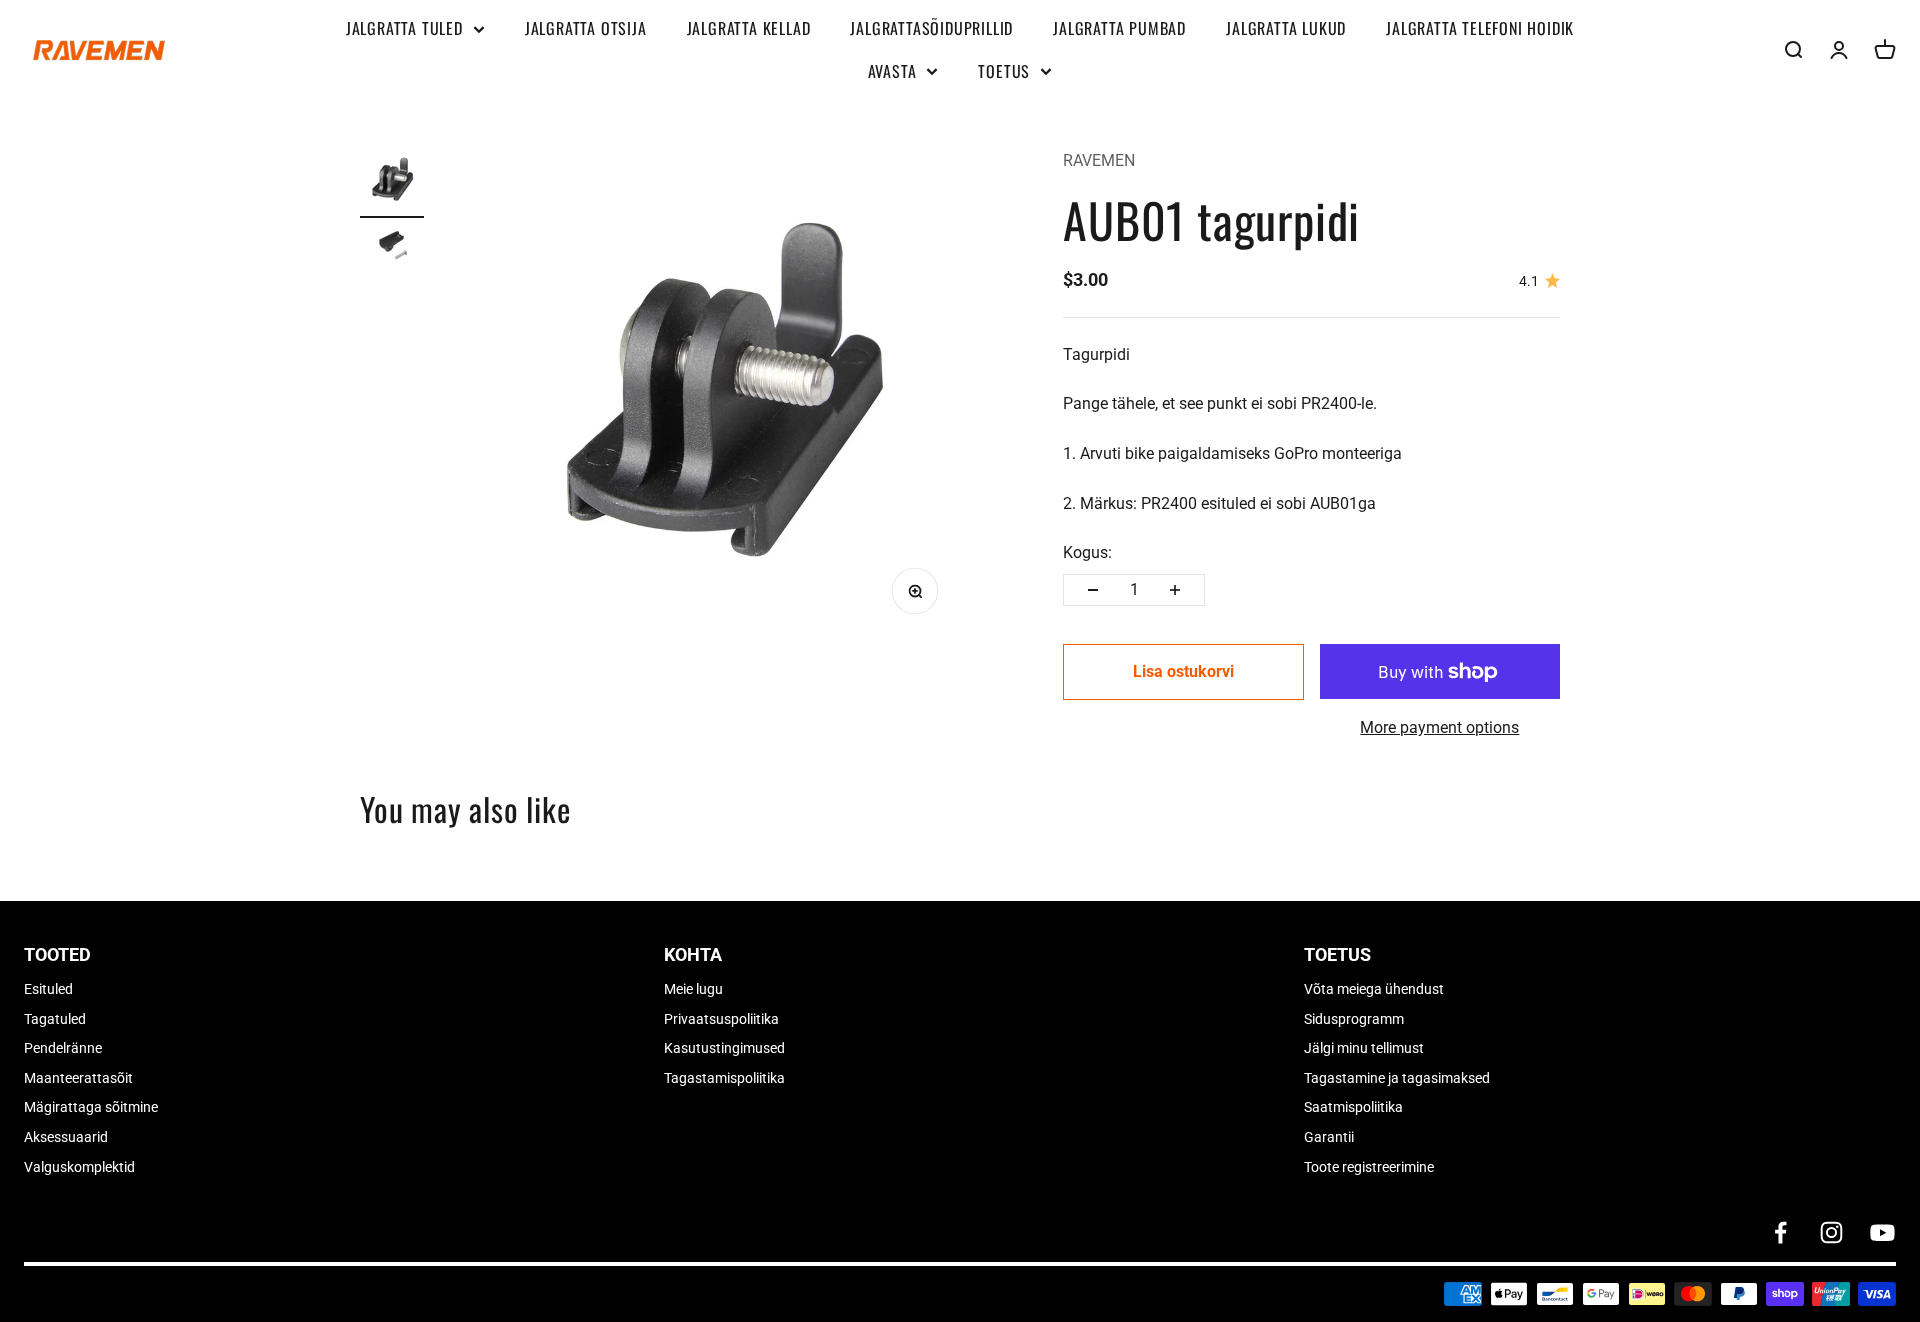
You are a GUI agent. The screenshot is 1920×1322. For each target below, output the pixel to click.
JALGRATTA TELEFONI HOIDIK (1480, 28)
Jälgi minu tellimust (1364, 1048)
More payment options (1439, 727)
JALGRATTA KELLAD (749, 28)
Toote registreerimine (1369, 1167)
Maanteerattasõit (78, 1078)
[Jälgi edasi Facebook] (1780, 1232)
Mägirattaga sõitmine (91, 1107)
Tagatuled (55, 1019)
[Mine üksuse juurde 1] (392, 183)
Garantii (1329, 1137)
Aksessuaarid (66, 1137)
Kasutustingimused (724, 1048)
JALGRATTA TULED (404, 28)
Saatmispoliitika (1353, 1107)
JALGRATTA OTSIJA (586, 28)
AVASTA (892, 71)
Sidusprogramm (1354, 1019)
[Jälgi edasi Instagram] (1831, 1232)
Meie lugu (693, 989)
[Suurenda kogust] (1175, 590)
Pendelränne (63, 1048)
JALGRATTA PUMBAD (1119, 28)
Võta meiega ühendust (1374, 989)
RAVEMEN (1099, 160)
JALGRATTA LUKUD (1286, 28)
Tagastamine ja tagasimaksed (1397, 1078)
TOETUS (1004, 71)
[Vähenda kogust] (1093, 590)
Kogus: (1087, 552)
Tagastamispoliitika (724, 1078)
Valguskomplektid (79, 1167)
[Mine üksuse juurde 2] (392, 249)
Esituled (48, 989)
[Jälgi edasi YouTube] (1882, 1232)
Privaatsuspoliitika (721, 1019)
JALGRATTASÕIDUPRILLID (931, 28)
